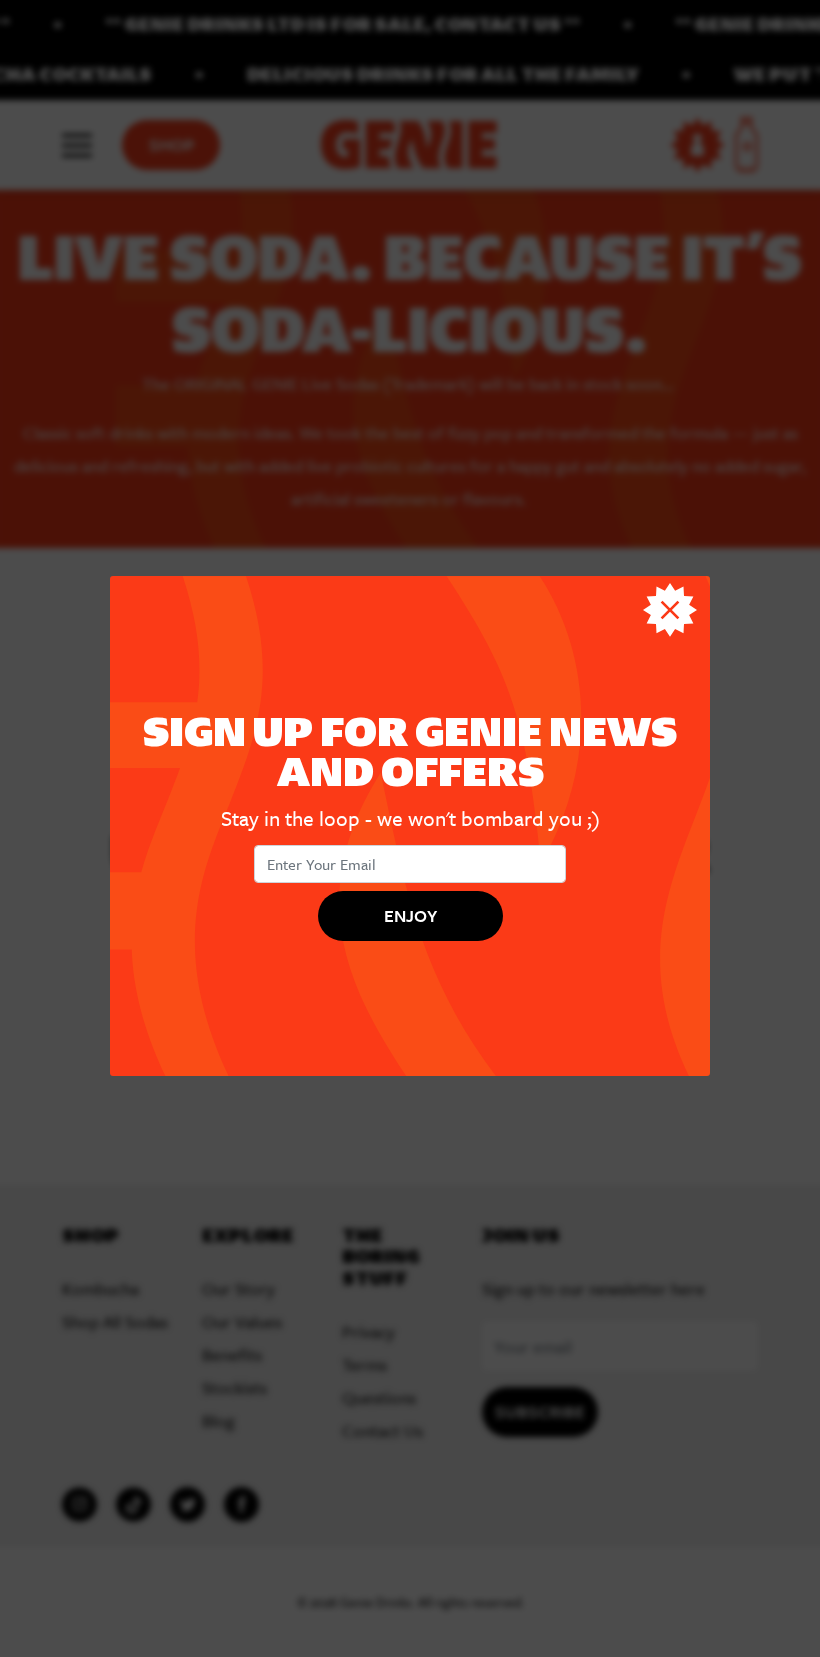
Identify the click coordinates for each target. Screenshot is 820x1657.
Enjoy (410, 914)
